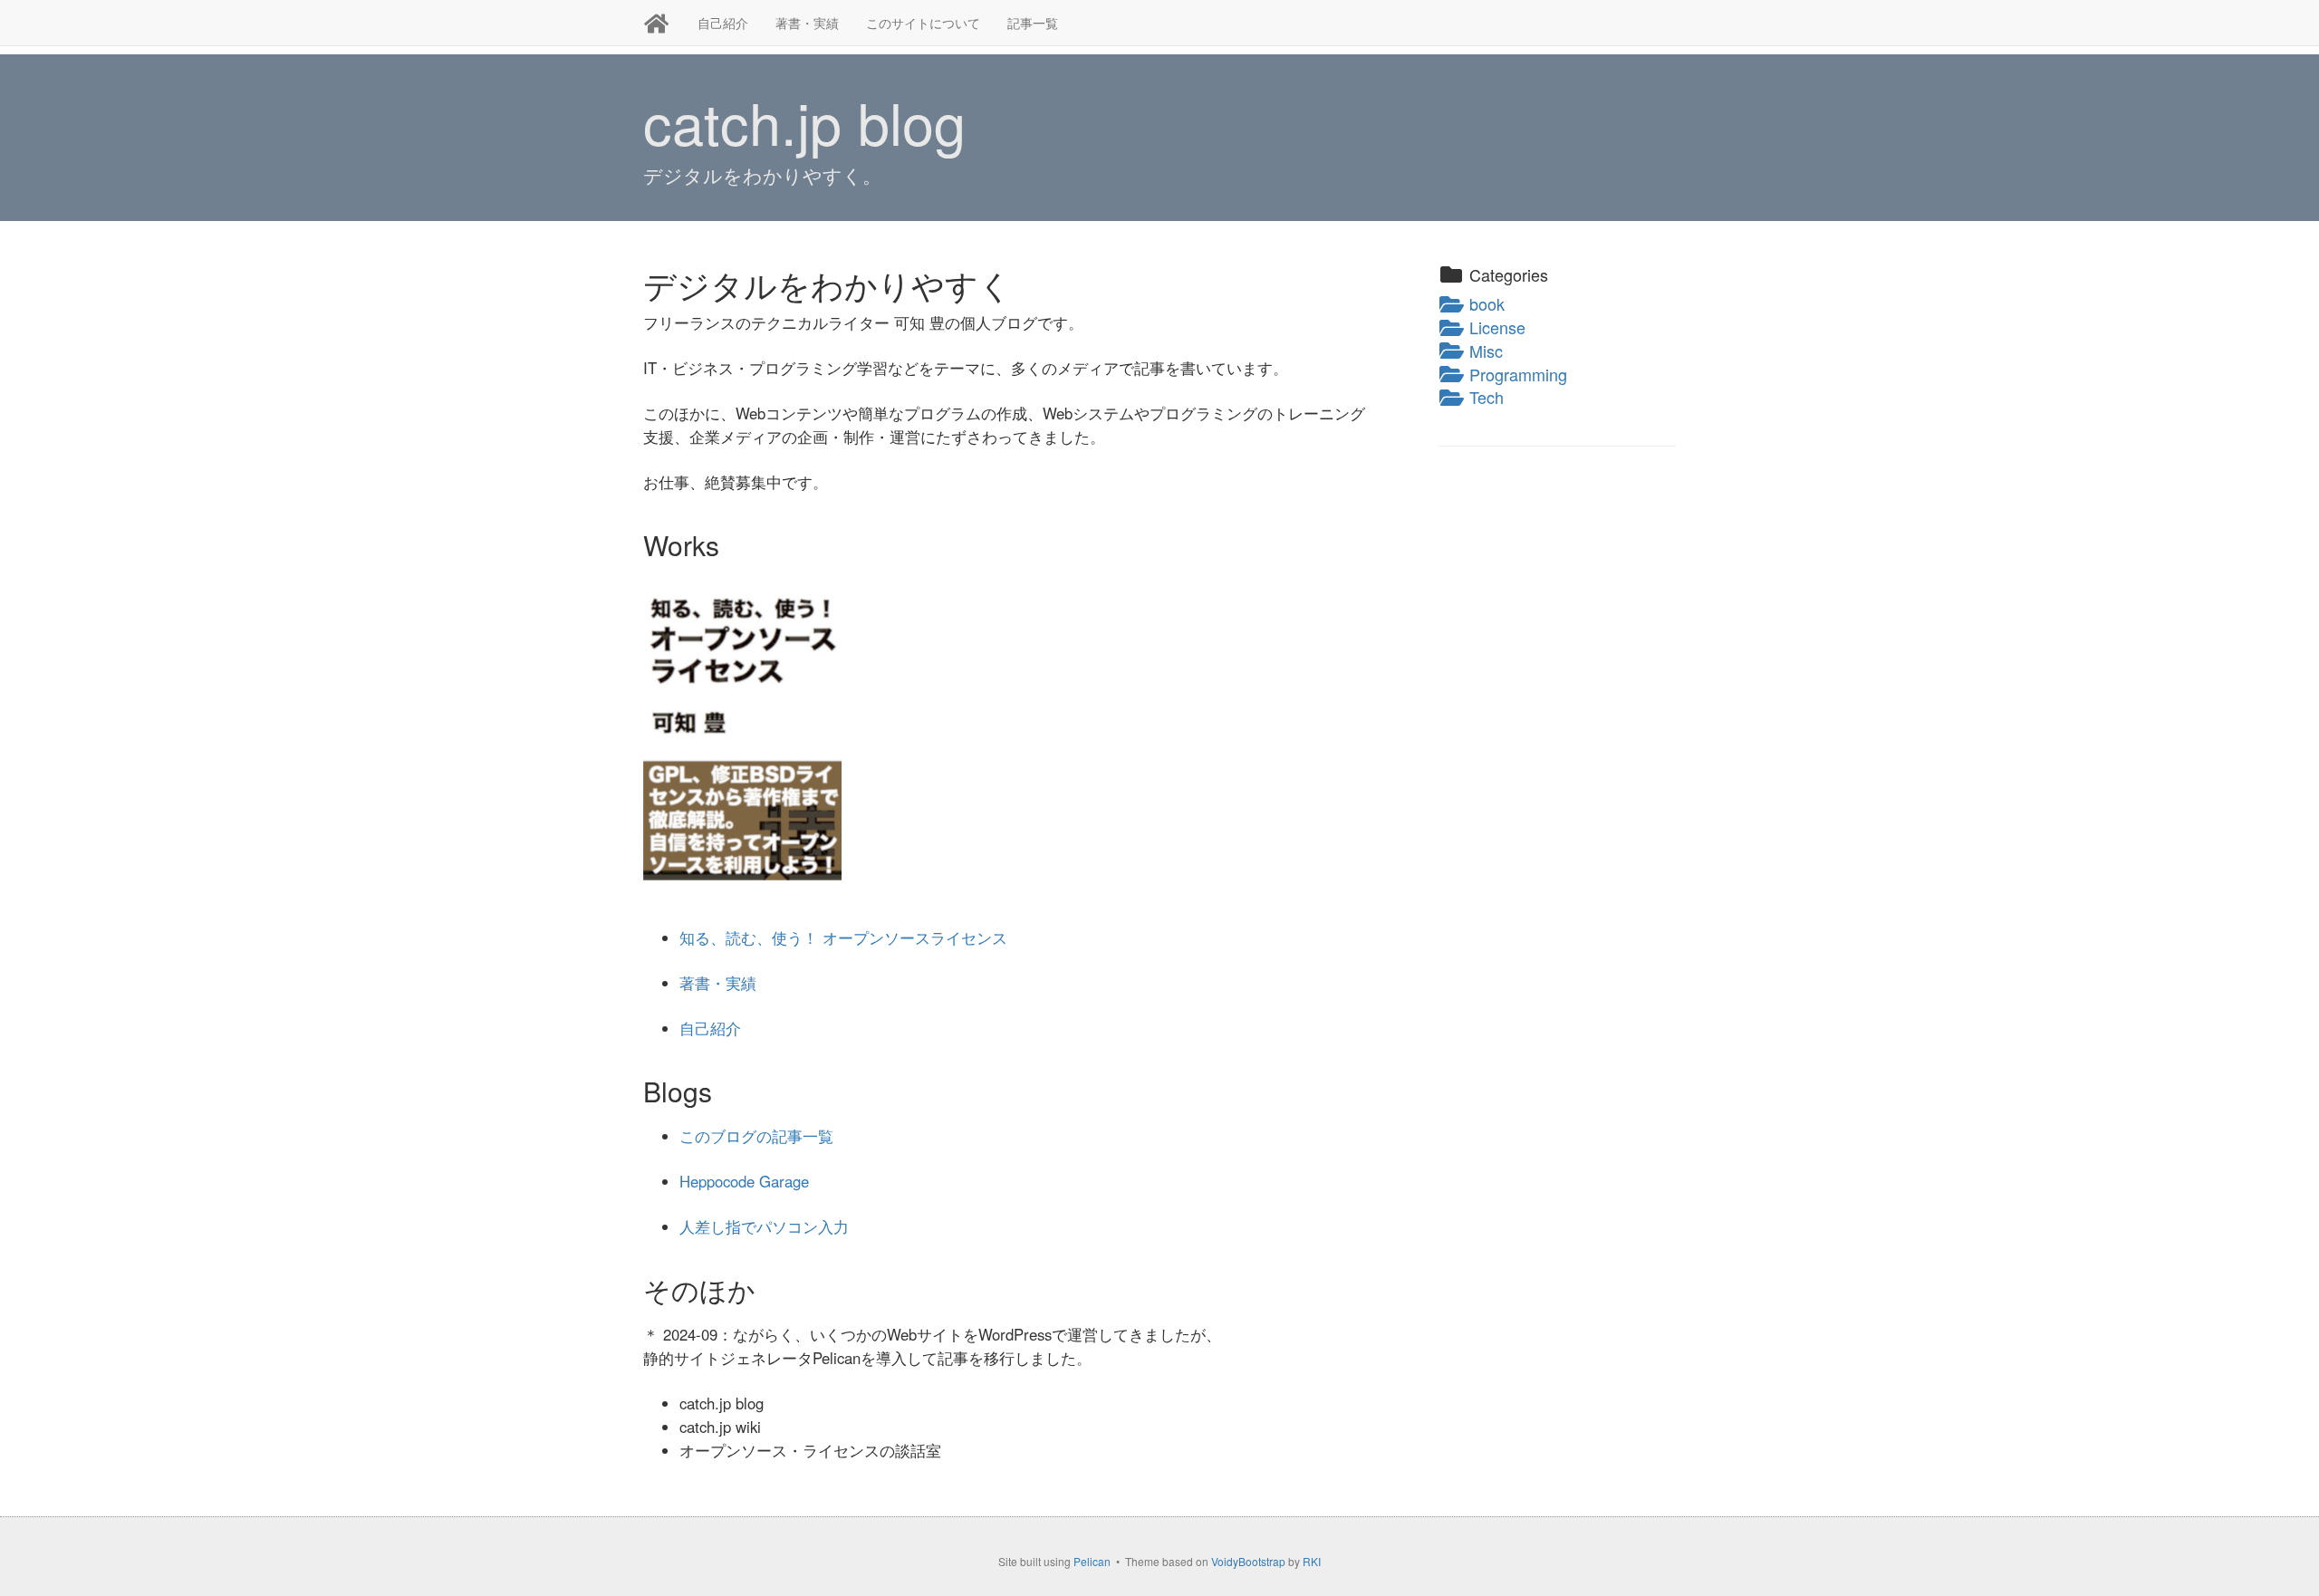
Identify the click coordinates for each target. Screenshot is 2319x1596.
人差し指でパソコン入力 (764, 1226)
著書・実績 (807, 23)
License (1495, 327)
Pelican (1092, 1561)
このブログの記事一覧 (756, 1136)
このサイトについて (923, 23)
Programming (1516, 374)
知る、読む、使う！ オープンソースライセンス (843, 937)
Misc (1484, 351)
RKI (1312, 1561)
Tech (1484, 397)
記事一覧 (1033, 23)
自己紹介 (723, 23)
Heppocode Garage (744, 1181)
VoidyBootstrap (1248, 1561)
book (1485, 303)
